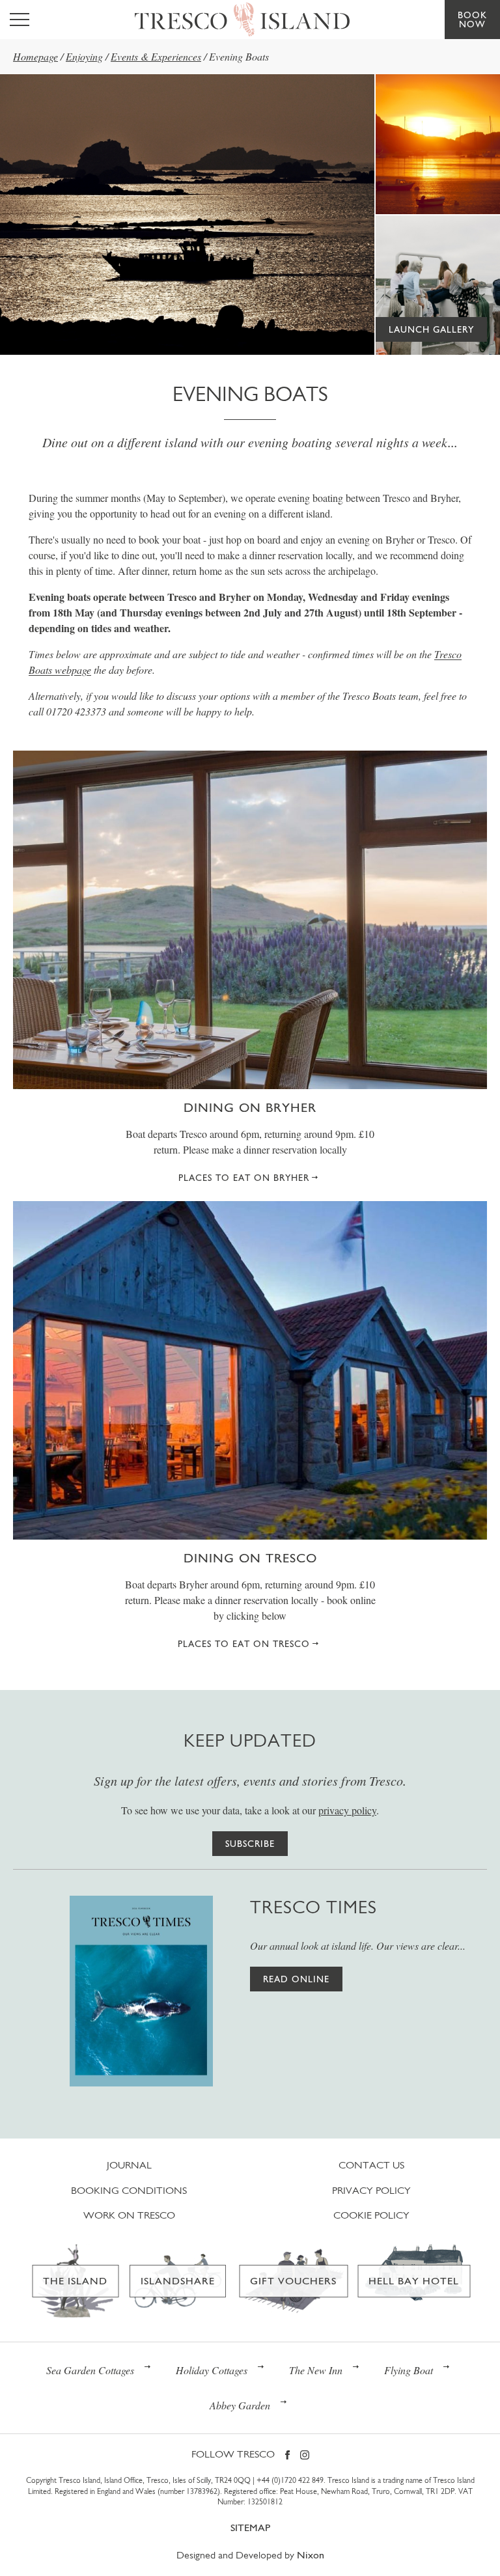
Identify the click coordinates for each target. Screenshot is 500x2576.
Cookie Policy (371, 2215)
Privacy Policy (371, 2190)
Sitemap (250, 2528)
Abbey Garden (240, 2405)
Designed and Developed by (250, 2555)
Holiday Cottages (212, 2370)
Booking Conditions (129, 2190)
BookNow (472, 20)
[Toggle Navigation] (20, 20)
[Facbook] (287, 2456)
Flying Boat (409, 2370)
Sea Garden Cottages (90, 2370)
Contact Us (371, 2165)
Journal (129, 2165)
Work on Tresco (129, 2215)
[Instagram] (305, 2456)
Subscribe (250, 1844)
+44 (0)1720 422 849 (290, 2480)
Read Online (296, 1979)
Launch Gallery (431, 329)
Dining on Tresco (250, 1558)
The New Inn (316, 2370)
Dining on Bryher (250, 1107)
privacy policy (347, 1810)
